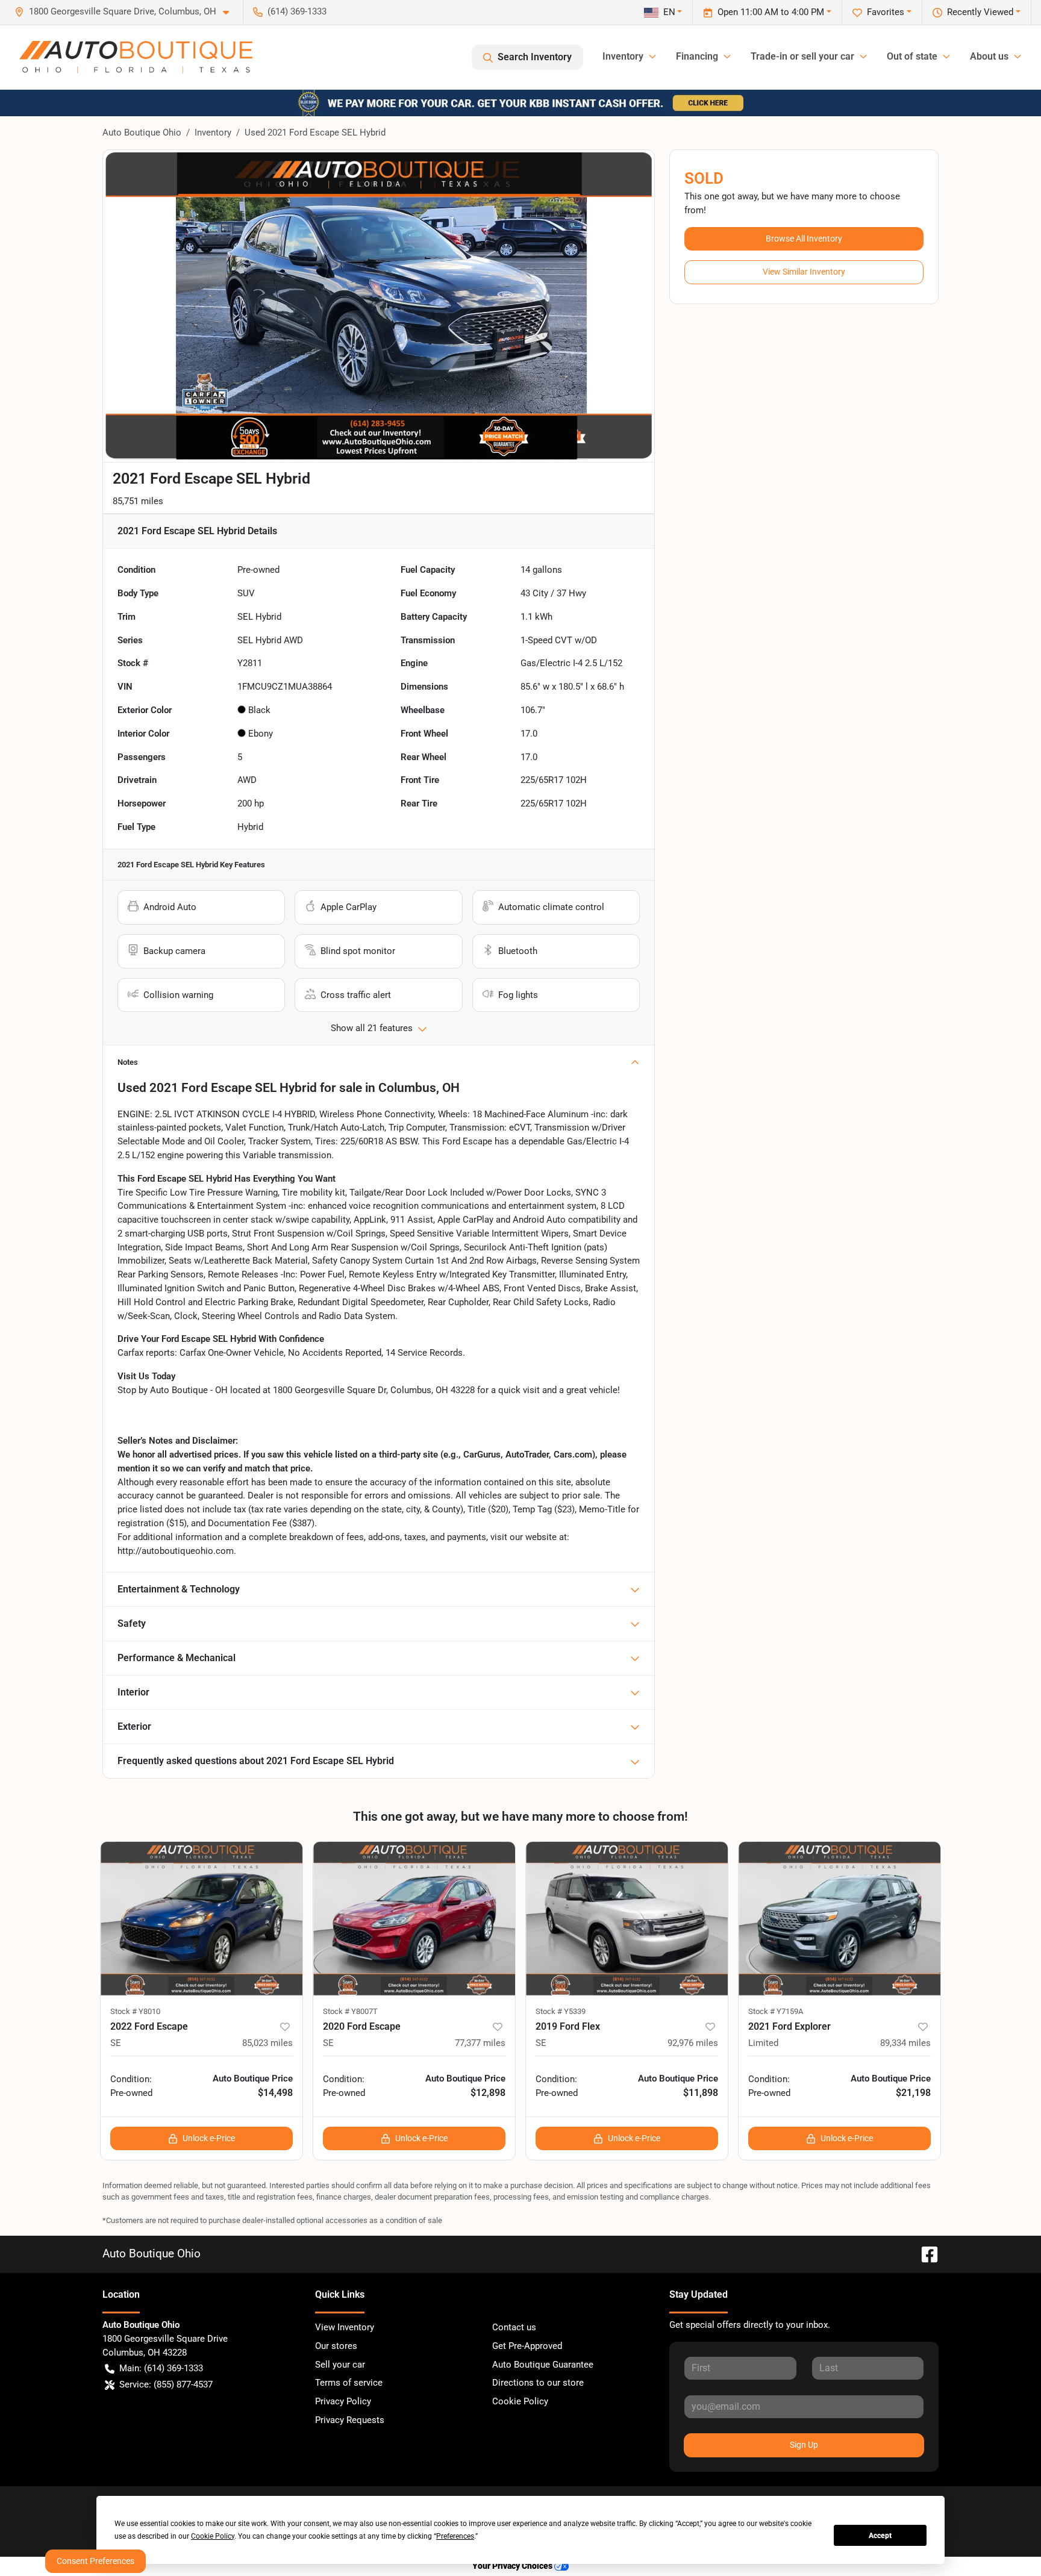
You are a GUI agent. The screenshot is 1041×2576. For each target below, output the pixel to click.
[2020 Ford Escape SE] (414, 1919)
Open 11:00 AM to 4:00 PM (771, 12)
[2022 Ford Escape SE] (202, 1919)
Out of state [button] (912, 56)
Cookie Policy (520, 2401)
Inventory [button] (623, 56)
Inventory (213, 133)
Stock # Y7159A (776, 2011)
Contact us (514, 2327)
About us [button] (989, 56)
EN (669, 12)
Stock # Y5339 (561, 2011)
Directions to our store (538, 2383)
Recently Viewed (980, 12)
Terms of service (349, 2383)
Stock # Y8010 (135, 2011)
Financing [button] (697, 56)
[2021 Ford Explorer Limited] (839, 1919)
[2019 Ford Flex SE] (627, 1919)
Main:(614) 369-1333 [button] (161, 2368)
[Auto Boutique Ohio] (136, 57)
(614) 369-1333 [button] (297, 11)
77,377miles (480, 2043)
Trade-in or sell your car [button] (802, 56)
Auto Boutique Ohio (142, 133)
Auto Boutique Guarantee (543, 2365)
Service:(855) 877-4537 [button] (166, 2384)
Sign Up (804, 2445)
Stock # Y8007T (350, 2011)
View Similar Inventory (804, 272)
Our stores (336, 2346)
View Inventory (345, 2327)
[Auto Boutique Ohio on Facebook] (925, 2253)
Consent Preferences (95, 2561)
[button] (127, 12)
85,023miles (267, 2043)
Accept (880, 2536)
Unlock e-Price (209, 2138)
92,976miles (693, 2043)
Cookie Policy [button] (213, 2536)
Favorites (886, 12)
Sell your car (340, 2365)
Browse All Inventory (804, 239)
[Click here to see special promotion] (520, 102)
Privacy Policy (343, 2401)
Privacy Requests (350, 2420)
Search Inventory (535, 57)
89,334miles (905, 2043)
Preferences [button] (455, 2536)
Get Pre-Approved (527, 2346)
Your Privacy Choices (513, 2566)
